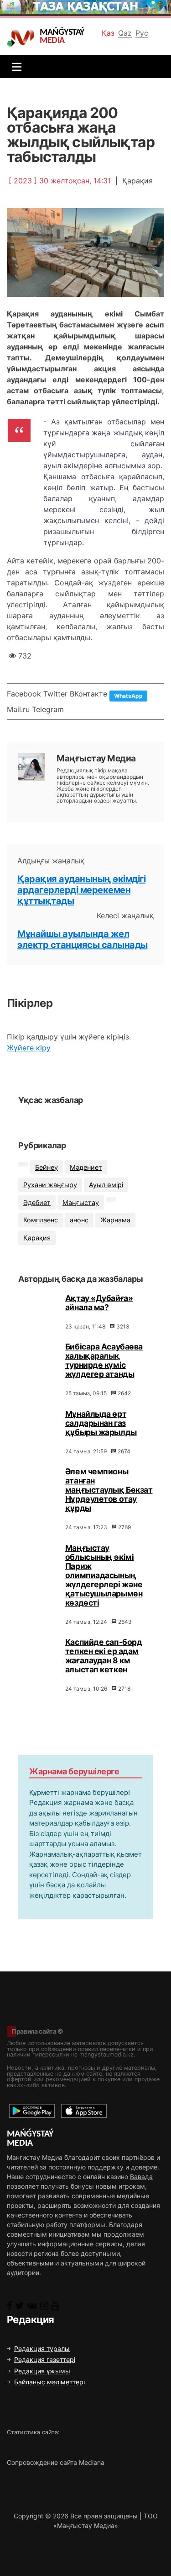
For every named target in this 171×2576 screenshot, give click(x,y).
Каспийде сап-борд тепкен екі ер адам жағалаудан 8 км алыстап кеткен (104, 1656)
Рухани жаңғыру (50, 1185)
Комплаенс (41, 1220)
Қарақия (37, 1238)
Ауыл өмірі (106, 1185)
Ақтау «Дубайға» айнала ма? (99, 1303)
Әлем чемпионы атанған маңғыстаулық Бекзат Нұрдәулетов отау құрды (109, 1490)
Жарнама (115, 1220)
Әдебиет (37, 1202)
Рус (142, 33)
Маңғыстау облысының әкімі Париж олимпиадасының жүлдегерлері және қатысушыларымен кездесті (104, 1575)
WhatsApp (128, 696)
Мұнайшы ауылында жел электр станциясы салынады (83, 939)
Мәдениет (86, 1167)
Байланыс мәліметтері (49, 2382)
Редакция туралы (42, 2348)
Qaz (125, 33)
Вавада (141, 2177)
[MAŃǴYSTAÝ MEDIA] (23, 37)
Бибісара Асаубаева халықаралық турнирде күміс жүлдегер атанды (104, 1360)
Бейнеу (47, 1167)
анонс (79, 1220)
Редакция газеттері (45, 2359)
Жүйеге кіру (29, 1048)
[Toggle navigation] (15, 67)
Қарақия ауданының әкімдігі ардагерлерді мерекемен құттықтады (81, 890)
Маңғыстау (81, 1202)
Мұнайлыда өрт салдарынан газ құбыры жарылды (101, 1423)
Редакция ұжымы (42, 2371)
